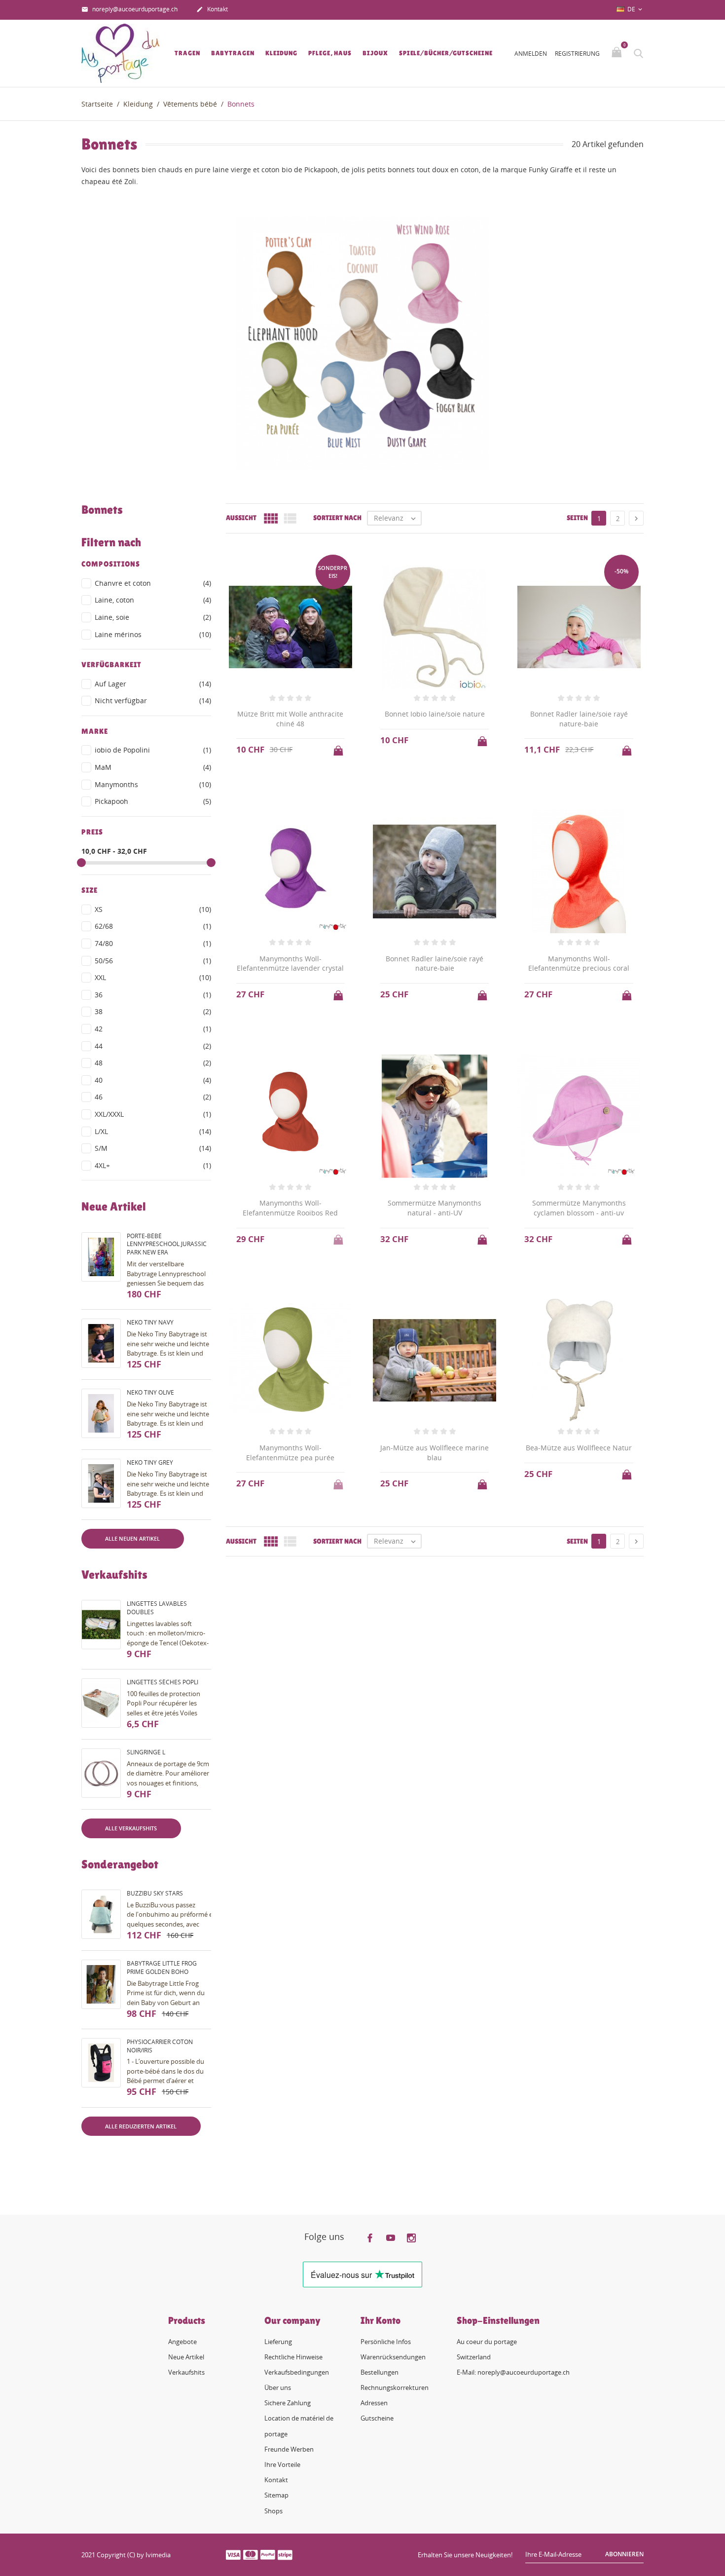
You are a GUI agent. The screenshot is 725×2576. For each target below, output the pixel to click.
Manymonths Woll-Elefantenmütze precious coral (579, 964)
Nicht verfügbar (153, 701)
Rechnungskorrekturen (395, 2387)
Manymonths (153, 784)
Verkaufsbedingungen (297, 2372)
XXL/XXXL (153, 1114)
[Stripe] (285, 2554)
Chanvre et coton (153, 583)
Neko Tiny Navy (150, 1322)
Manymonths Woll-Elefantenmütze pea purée (290, 1453)
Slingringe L (146, 1752)
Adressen (374, 2403)
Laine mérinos (153, 634)
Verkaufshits (186, 2372)
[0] (618, 53)
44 (153, 1046)
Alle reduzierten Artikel (141, 2126)
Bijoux (375, 53)
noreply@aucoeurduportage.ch (129, 9)
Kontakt (212, 9)
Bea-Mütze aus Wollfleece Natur (579, 1448)
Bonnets (102, 510)
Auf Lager (153, 684)
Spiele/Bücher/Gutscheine (446, 53)
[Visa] (233, 2554)
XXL (153, 977)
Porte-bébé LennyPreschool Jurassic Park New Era (167, 1244)
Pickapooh (153, 801)
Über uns (278, 2387)
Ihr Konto (381, 2320)
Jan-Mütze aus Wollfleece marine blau (435, 1453)
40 (153, 1080)
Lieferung (278, 2342)
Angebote (182, 2342)
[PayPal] (268, 2554)
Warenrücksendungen (393, 2357)
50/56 (153, 961)
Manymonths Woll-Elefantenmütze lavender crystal (290, 964)
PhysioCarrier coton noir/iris (160, 2046)
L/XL (153, 1131)
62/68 (153, 926)
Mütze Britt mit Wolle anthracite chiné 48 (290, 719)
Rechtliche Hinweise (293, 2357)
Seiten (577, 518)
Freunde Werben (289, 2449)
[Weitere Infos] (444, 2144)
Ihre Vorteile (282, 2464)
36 (153, 995)
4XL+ (153, 1165)
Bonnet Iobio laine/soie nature (435, 714)
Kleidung (281, 53)
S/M (153, 1148)
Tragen (187, 53)
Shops (273, 2511)
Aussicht (241, 518)
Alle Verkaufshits (131, 1828)
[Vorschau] (425, 2144)
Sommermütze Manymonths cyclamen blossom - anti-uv (579, 1208)
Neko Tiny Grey (150, 1462)
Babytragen (233, 53)
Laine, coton (153, 600)
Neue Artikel (186, 2357)
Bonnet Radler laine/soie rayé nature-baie (579, 719)
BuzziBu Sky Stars (155, 1893)
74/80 (153, 943)
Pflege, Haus (330, 53)
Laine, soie (153, 617)
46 (153, 1097)
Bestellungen (380, 2372)
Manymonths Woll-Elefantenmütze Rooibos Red (290, 1208)
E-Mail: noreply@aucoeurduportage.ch (513, 2372)
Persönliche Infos (386, 2342)
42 (153, 1029)
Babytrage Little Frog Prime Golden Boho (162, 1968)
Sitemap (276, 2495)
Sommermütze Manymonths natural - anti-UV (435, 1208)
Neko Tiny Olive (150, 1392)
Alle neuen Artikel (132, 1538)
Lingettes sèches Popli (163, 1682)
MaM (153, 767)
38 (153, 1011)
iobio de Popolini (153, 750)
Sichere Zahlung (288, 2403)
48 (153, 1063)
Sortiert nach (337, 518)
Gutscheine (377, 2418)
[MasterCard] (251, 2554)
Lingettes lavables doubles (157, 1608)
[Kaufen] (339, 748)
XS (153, 909)
